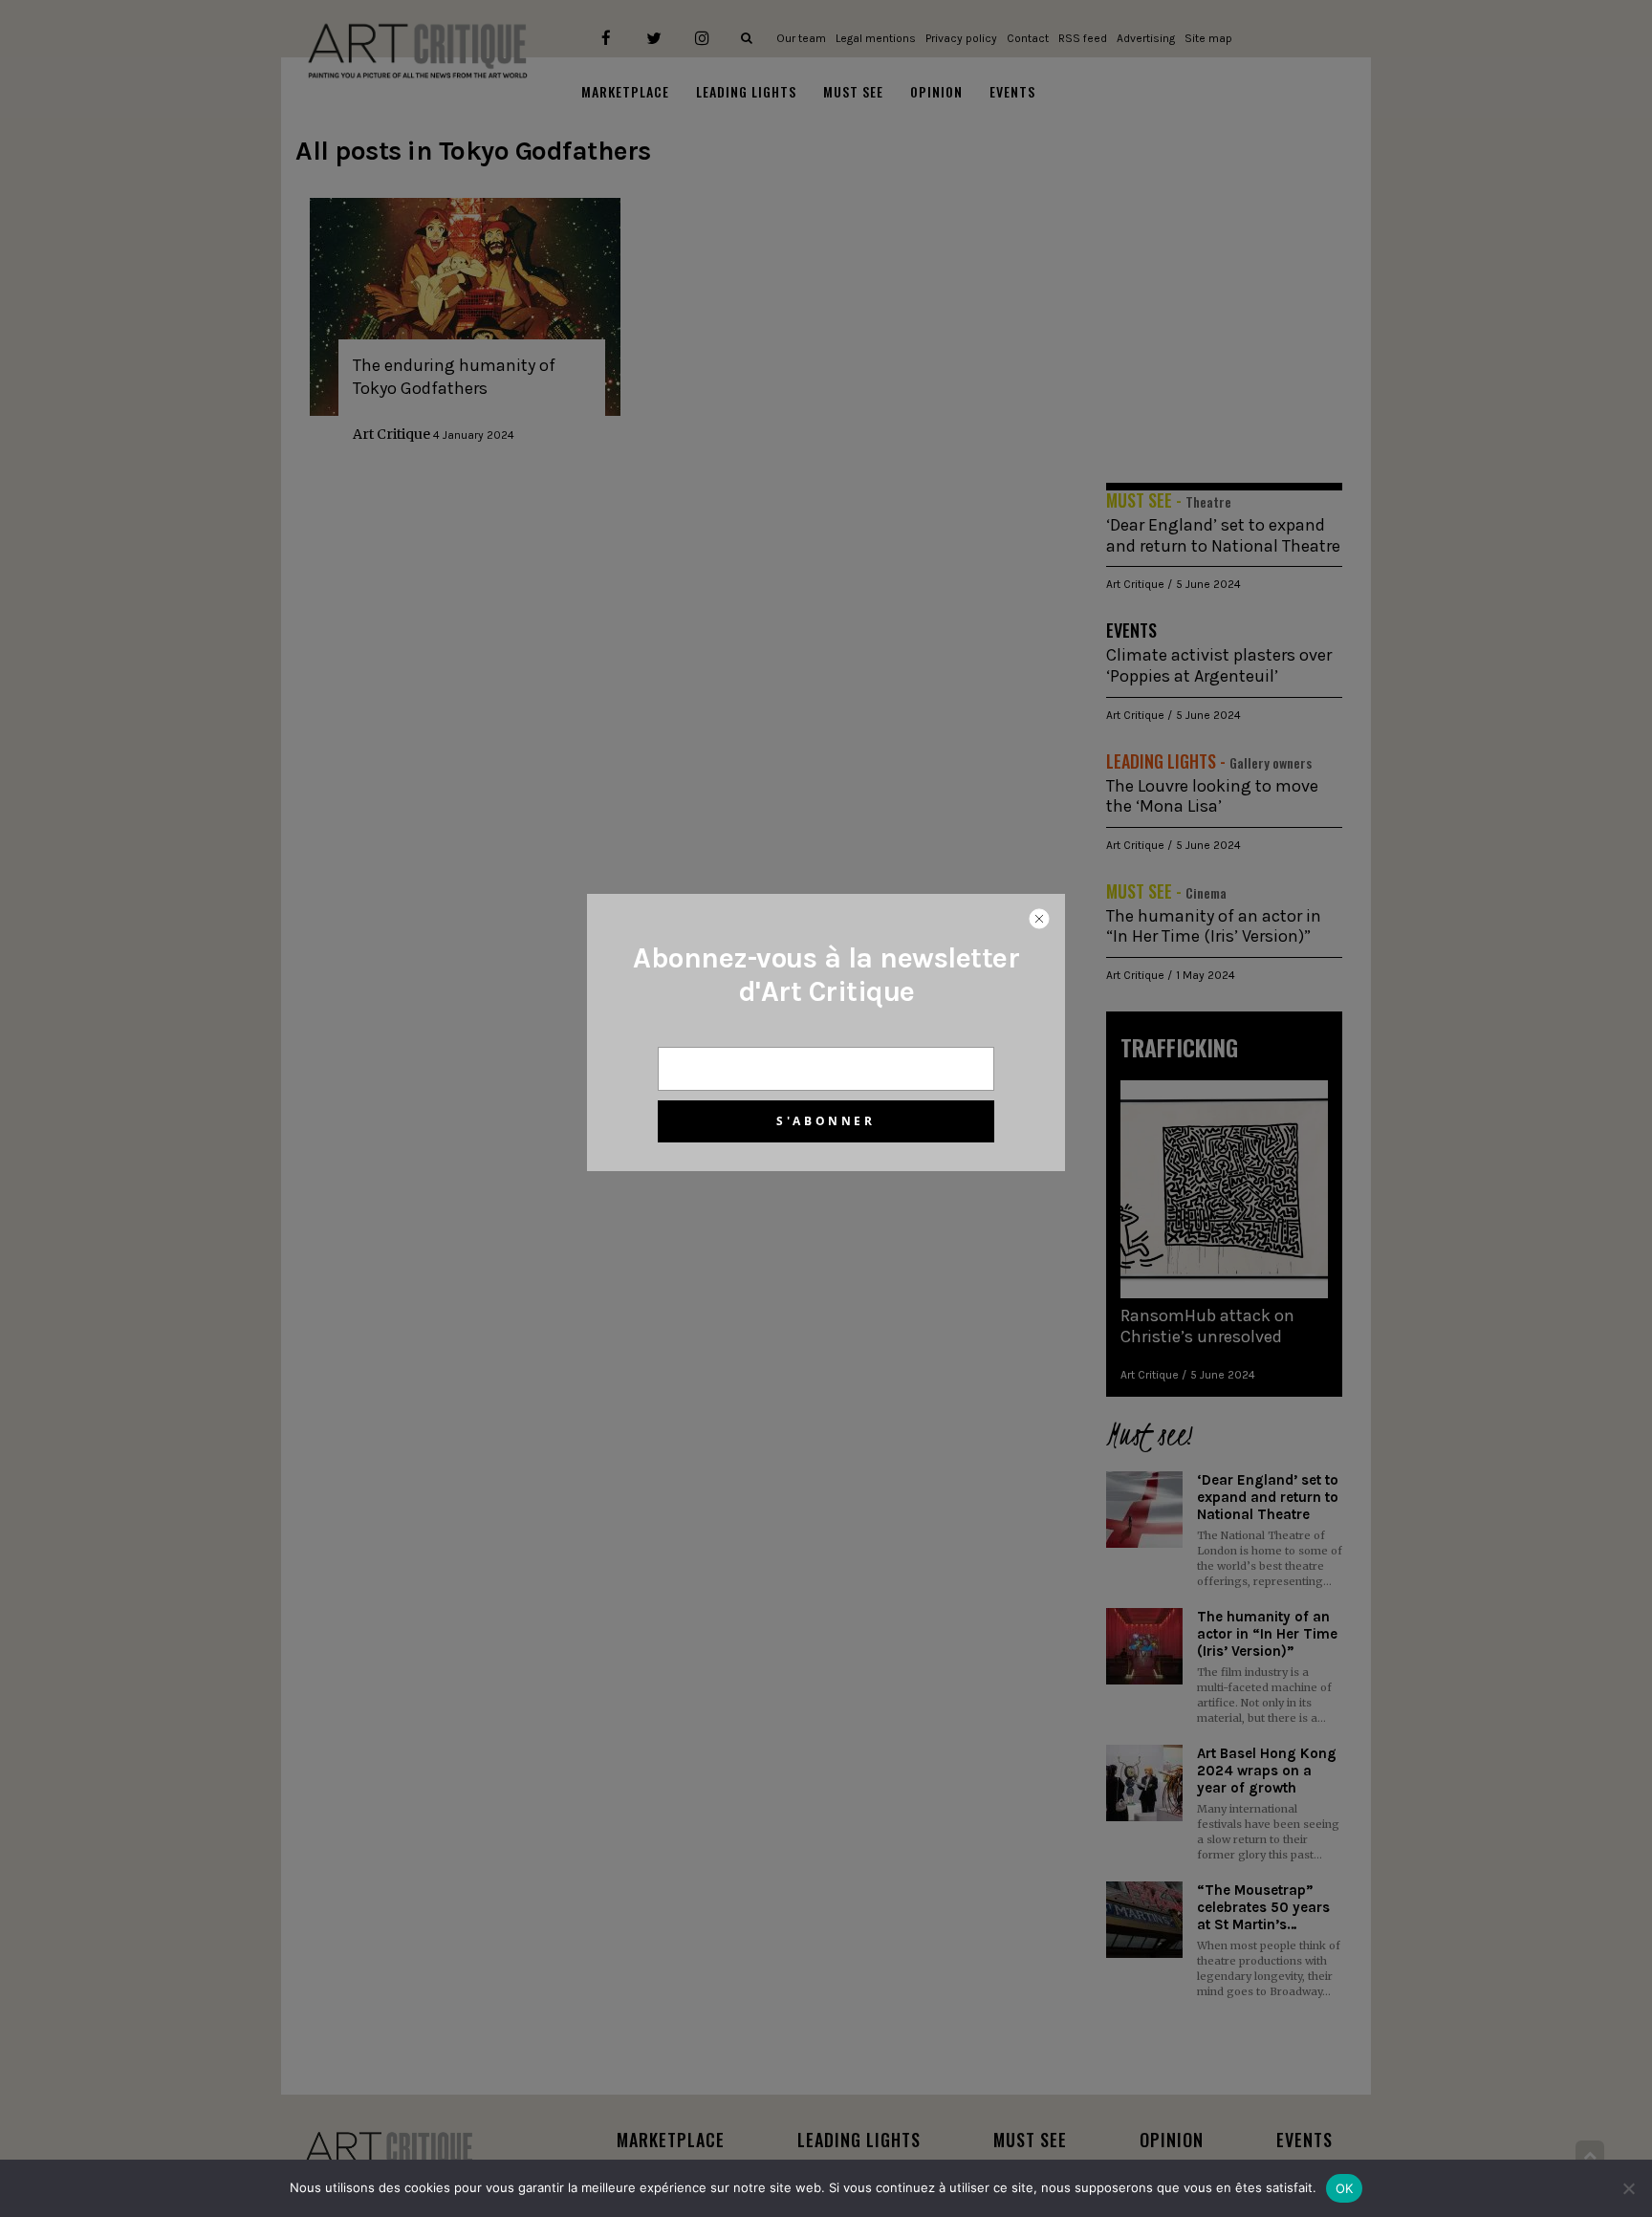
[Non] (1628, 2188)
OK (1345, 2188)
